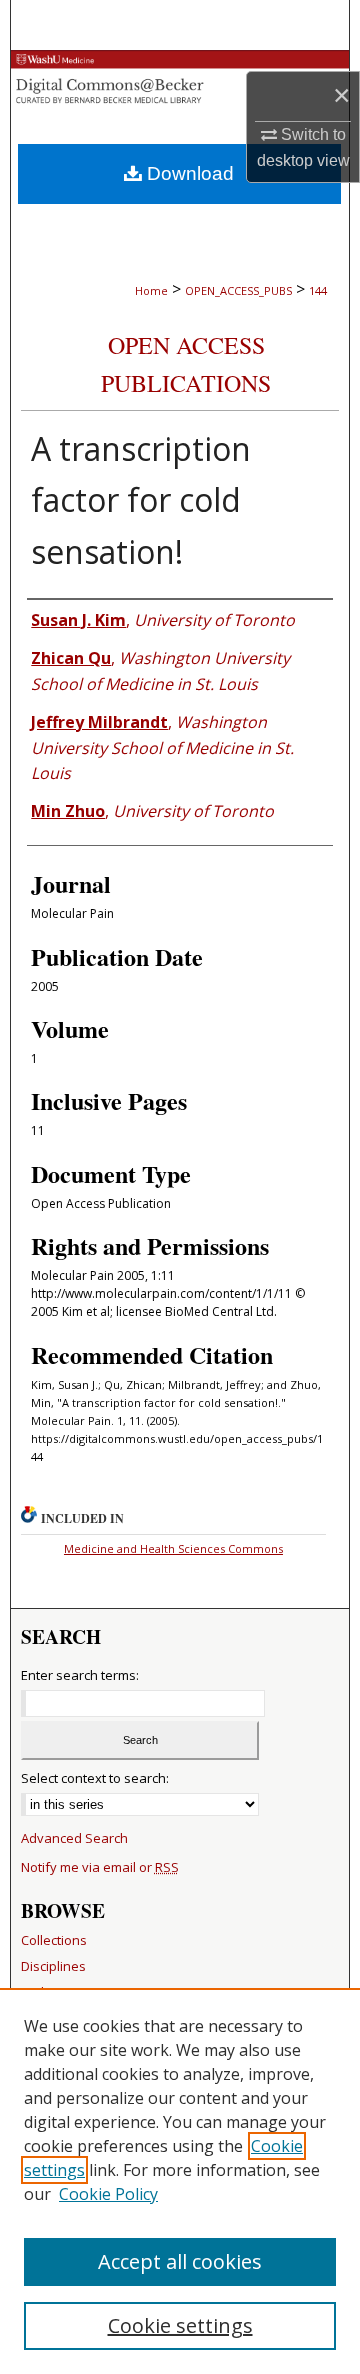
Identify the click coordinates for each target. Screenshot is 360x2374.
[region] (180, 2181)
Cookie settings (180, 2325)
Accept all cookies (180, 2261)
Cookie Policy (108, 2194)
